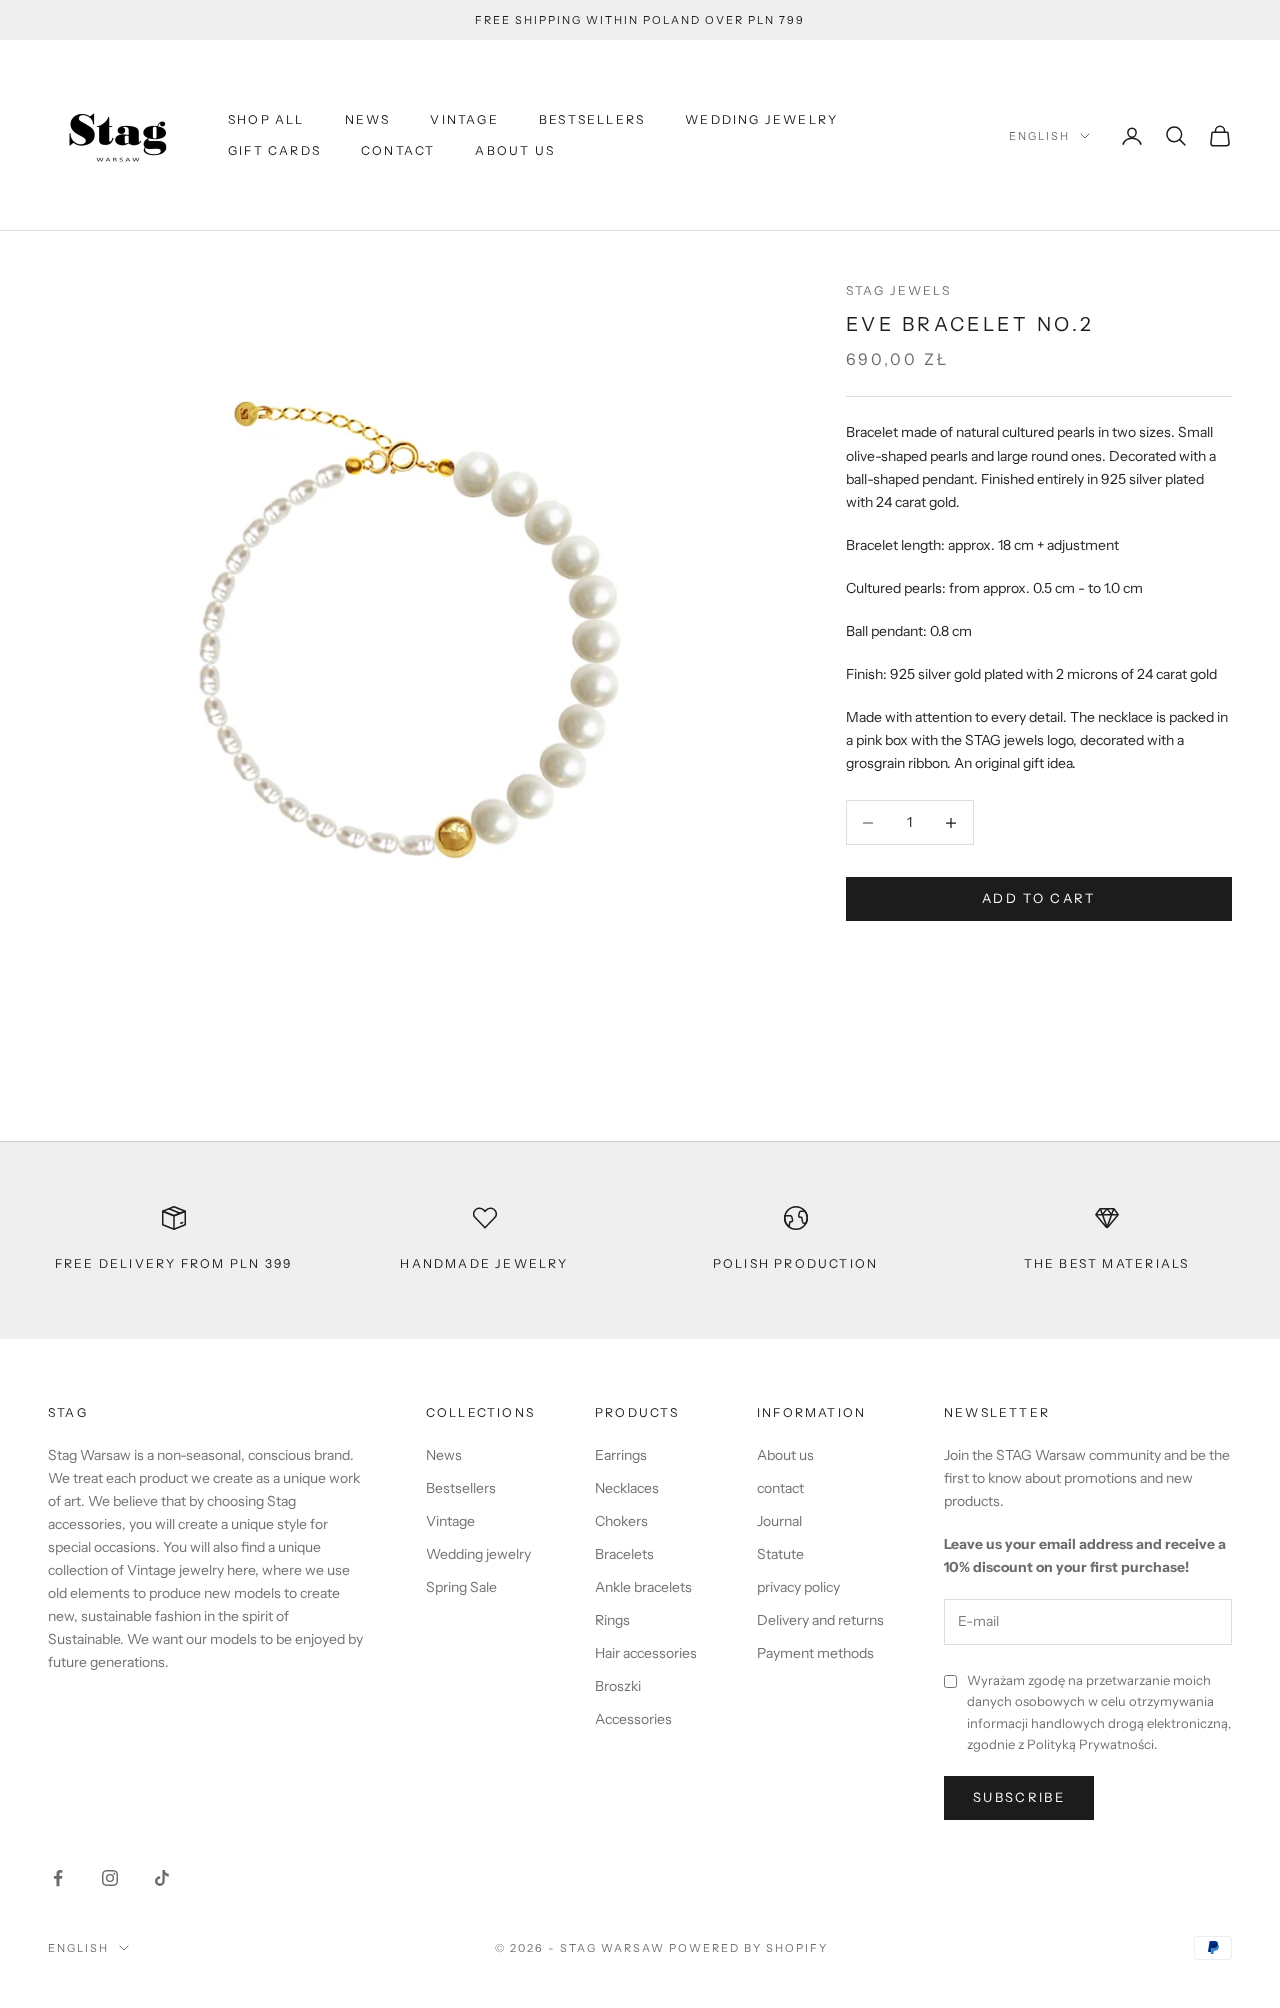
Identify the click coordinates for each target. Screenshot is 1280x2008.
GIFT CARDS (274, 150)
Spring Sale (461, 1587)
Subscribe (1019, 1797)
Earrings (621, 1455)
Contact (398, 150)
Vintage (464, 119)
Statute (780, 1554)
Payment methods (815, 1653)
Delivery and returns (820, 1620)
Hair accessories (646, 1653)
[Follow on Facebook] (58, 1878)
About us (515, 150)
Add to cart (1039, 899)
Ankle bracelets (643, 1587)
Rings (612, 1620)
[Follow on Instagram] (110, 1878)
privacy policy (798, 1587)
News (368, 119)
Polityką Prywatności (1090, 1744)
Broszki (618, 1686)
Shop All (266, 119)
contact (780, 1488)
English (1039, 136)
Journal (779, 1521)
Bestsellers (592, 119)
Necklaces (627, 1488)
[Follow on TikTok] (162, 1878)
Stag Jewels (898, 290)
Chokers (621, 1521)
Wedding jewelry (761, 119)
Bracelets (624, 1554)
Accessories (633, 1719)
